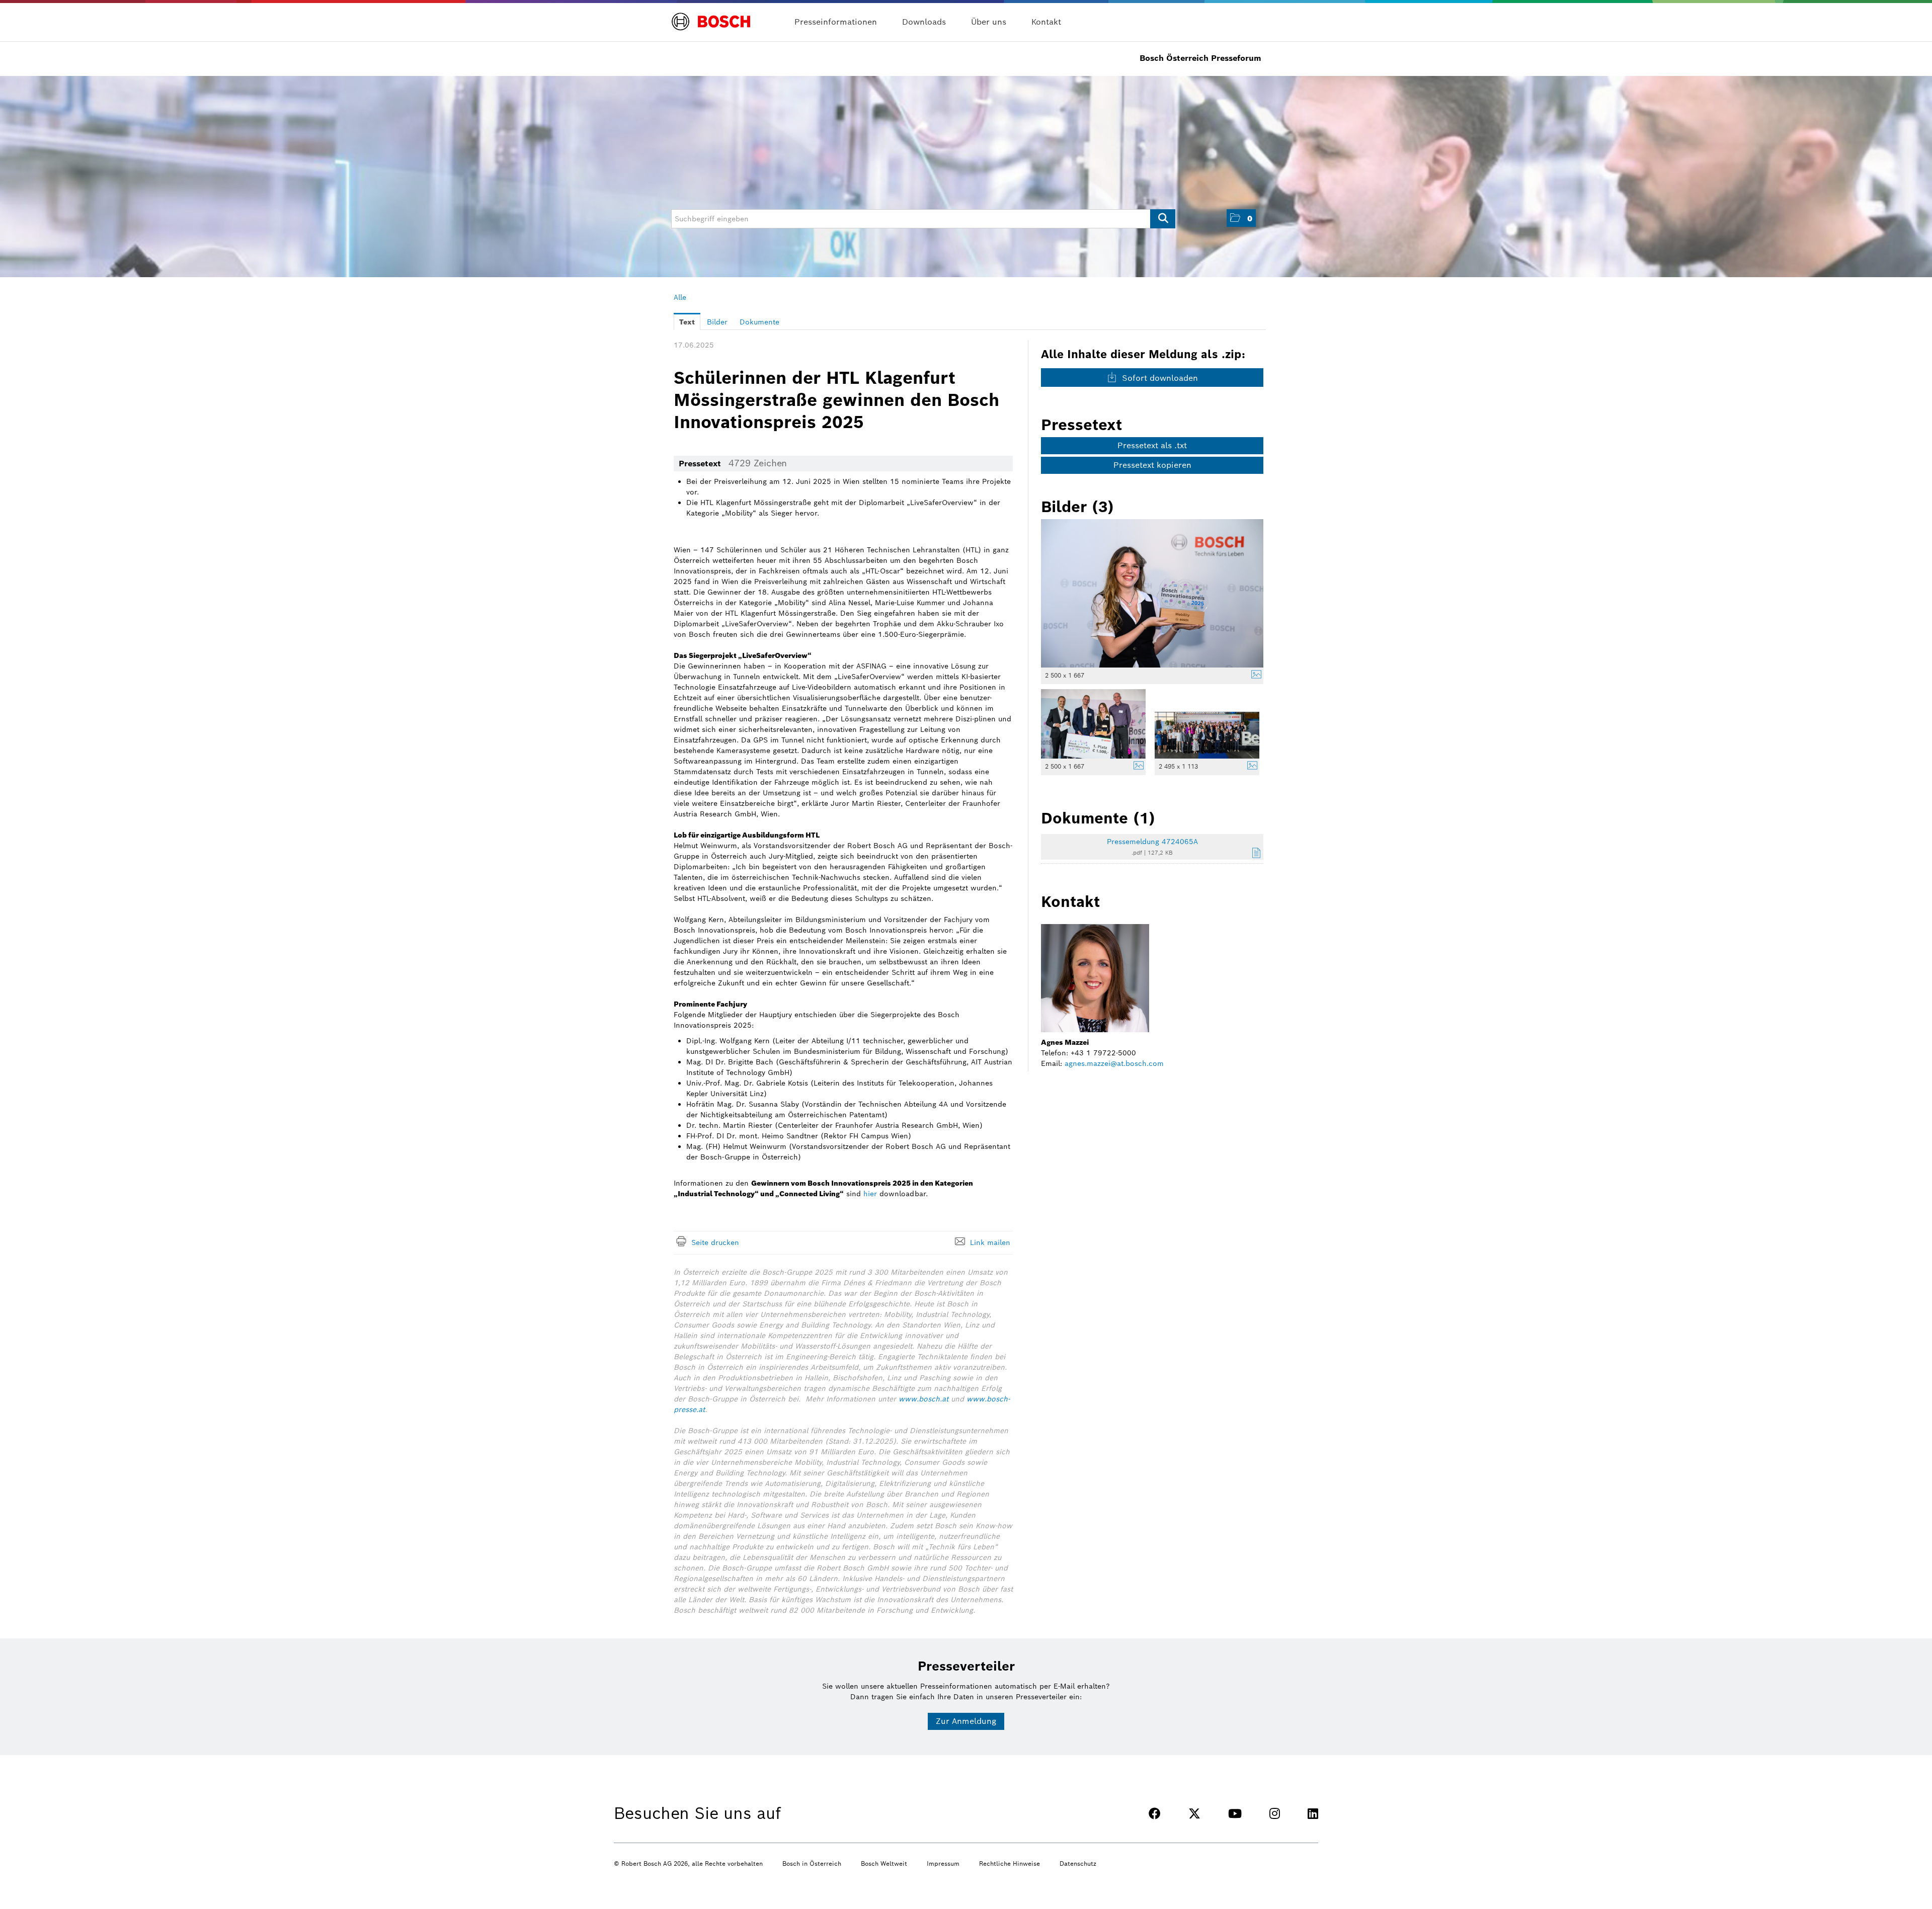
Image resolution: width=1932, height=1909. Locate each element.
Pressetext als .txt (1152, 445)
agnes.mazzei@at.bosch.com (1114, 1063)
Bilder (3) (1077, 507)
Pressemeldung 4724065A (1152, 842)
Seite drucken (715, 1242)
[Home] (711, 16)
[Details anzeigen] (1254, 676)
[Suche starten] (1163, 219)
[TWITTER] (1194, 1814)
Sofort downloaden (1159, 378)
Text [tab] (687, 322)
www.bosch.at (923, 1399)
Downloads (924, 22)
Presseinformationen (836, 22)
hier (870, 1194)
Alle (680, 297)
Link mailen (990, 1242)
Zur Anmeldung (966, 1721)
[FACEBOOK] (1155, 1814)
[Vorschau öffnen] (1152, 593)
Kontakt (1046, 22)
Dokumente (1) (1098, 818)
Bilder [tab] (717, 322)
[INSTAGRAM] (1275, 1814)
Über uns (989, 22)
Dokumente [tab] (759, 322)
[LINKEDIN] (1313, 1814)
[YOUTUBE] (1235, 1814)
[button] (1241, 218)
